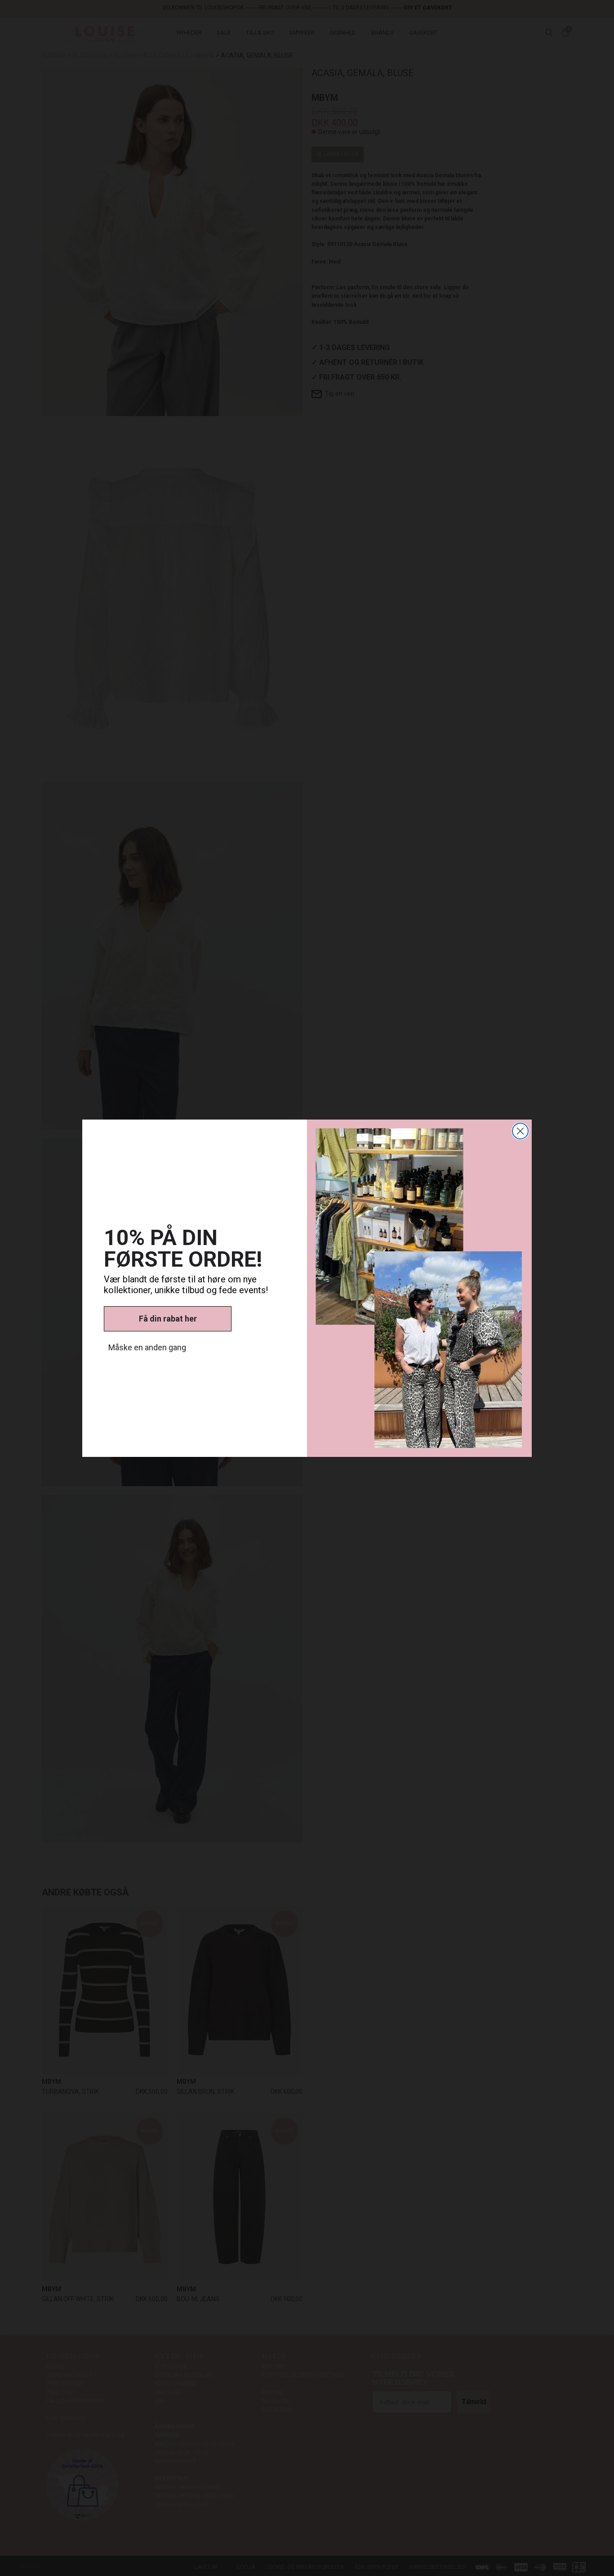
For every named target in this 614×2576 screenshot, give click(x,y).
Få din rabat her (168, 1319)
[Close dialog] (520, 1131)
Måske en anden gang (147, 1347)
